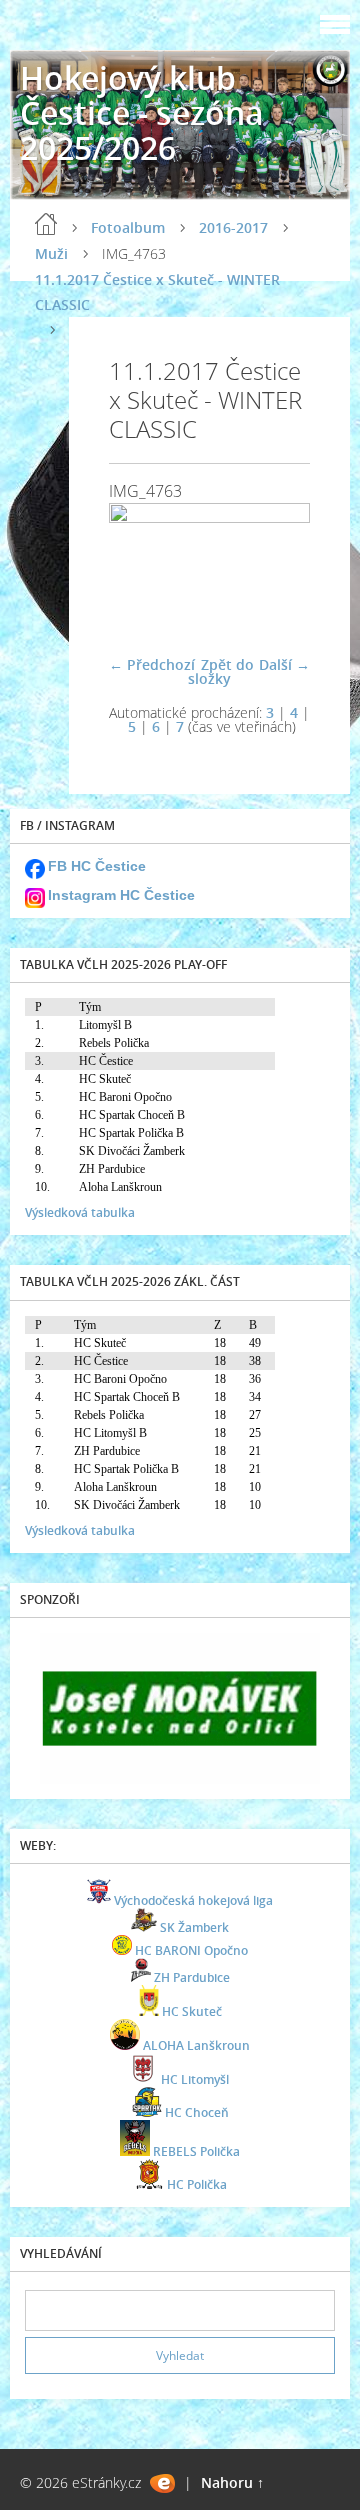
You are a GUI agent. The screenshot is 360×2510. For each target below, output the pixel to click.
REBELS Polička (196, 2151)
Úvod (46, 224)
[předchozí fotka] (141, 570)
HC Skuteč (192, 2011)
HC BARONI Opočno (191, 1950)
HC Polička (197, 2184)
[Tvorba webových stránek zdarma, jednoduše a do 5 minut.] (162, 2483)
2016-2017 (233, 227)
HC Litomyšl (195, 2079)
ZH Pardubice (192, 1977)
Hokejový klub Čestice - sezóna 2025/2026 (142, 112)
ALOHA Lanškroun (196, 2045)
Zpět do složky (221, 671)
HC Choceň (197, 2112)
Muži (51, 253)
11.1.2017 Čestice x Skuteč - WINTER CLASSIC (157, 292)
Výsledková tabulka (80, 1212)
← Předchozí (152, 664)
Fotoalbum (128, 227)
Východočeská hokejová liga (193, 1900)
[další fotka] (277, 570)
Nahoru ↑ (232, 2482)
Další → (284, 664)
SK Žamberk (194, 1927)
